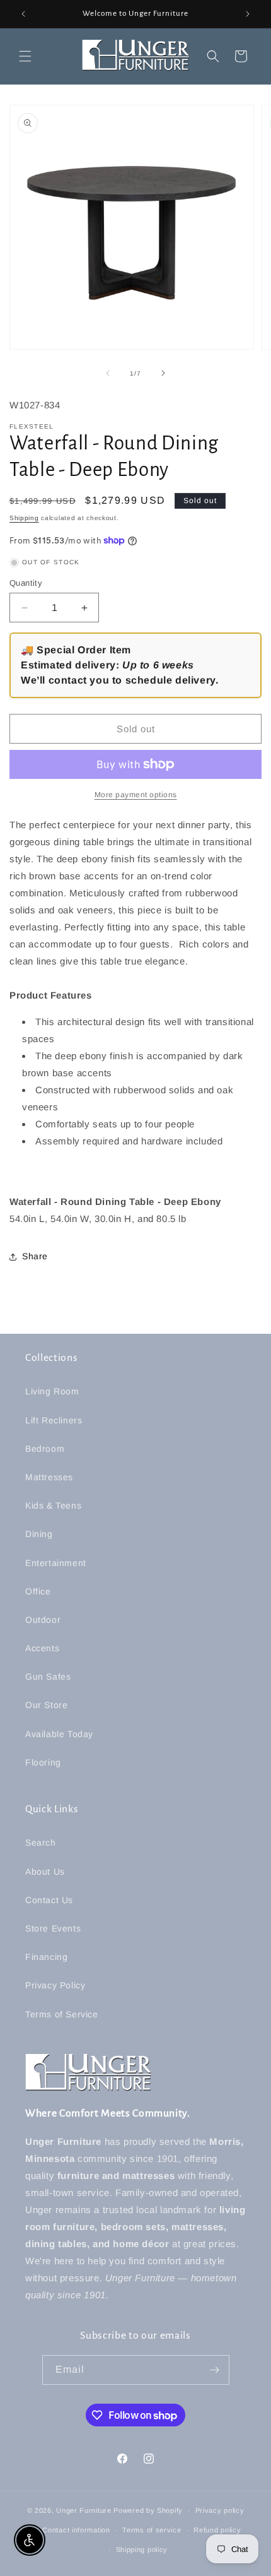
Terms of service (152, 2530)
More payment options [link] (136, 795)
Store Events (53, 1928)
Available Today (59, 1734)
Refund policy (217, 2530)
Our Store (46, 1705)
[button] (25, 56)
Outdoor (43, 1620)
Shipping (24, 518)
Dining (39, 1534)
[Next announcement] (248, 14)
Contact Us (49, 1900)
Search (41, 1843)
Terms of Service (62, 2014)
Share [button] (35, 1256)
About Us (45, 1872)
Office (38, 1591)
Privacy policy (220, 2510)
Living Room (52, 1391)
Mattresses (49, 1477)
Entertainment (56, 1563)
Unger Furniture (84, 2510)
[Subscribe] (215, 2370)
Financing (46, 1957)
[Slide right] (163, 373)
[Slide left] (108, 373)
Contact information (76, 2530)
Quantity (26, 583)
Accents (42, 1648)
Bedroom (45, 1449)
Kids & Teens (53, 1505)
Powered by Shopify (148, 2510)
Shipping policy (142, 2549)
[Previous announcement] (23, 14)
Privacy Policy (55, 1985)
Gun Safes (48, 1677)
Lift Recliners (54, 1420)
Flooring (43, 1762)
